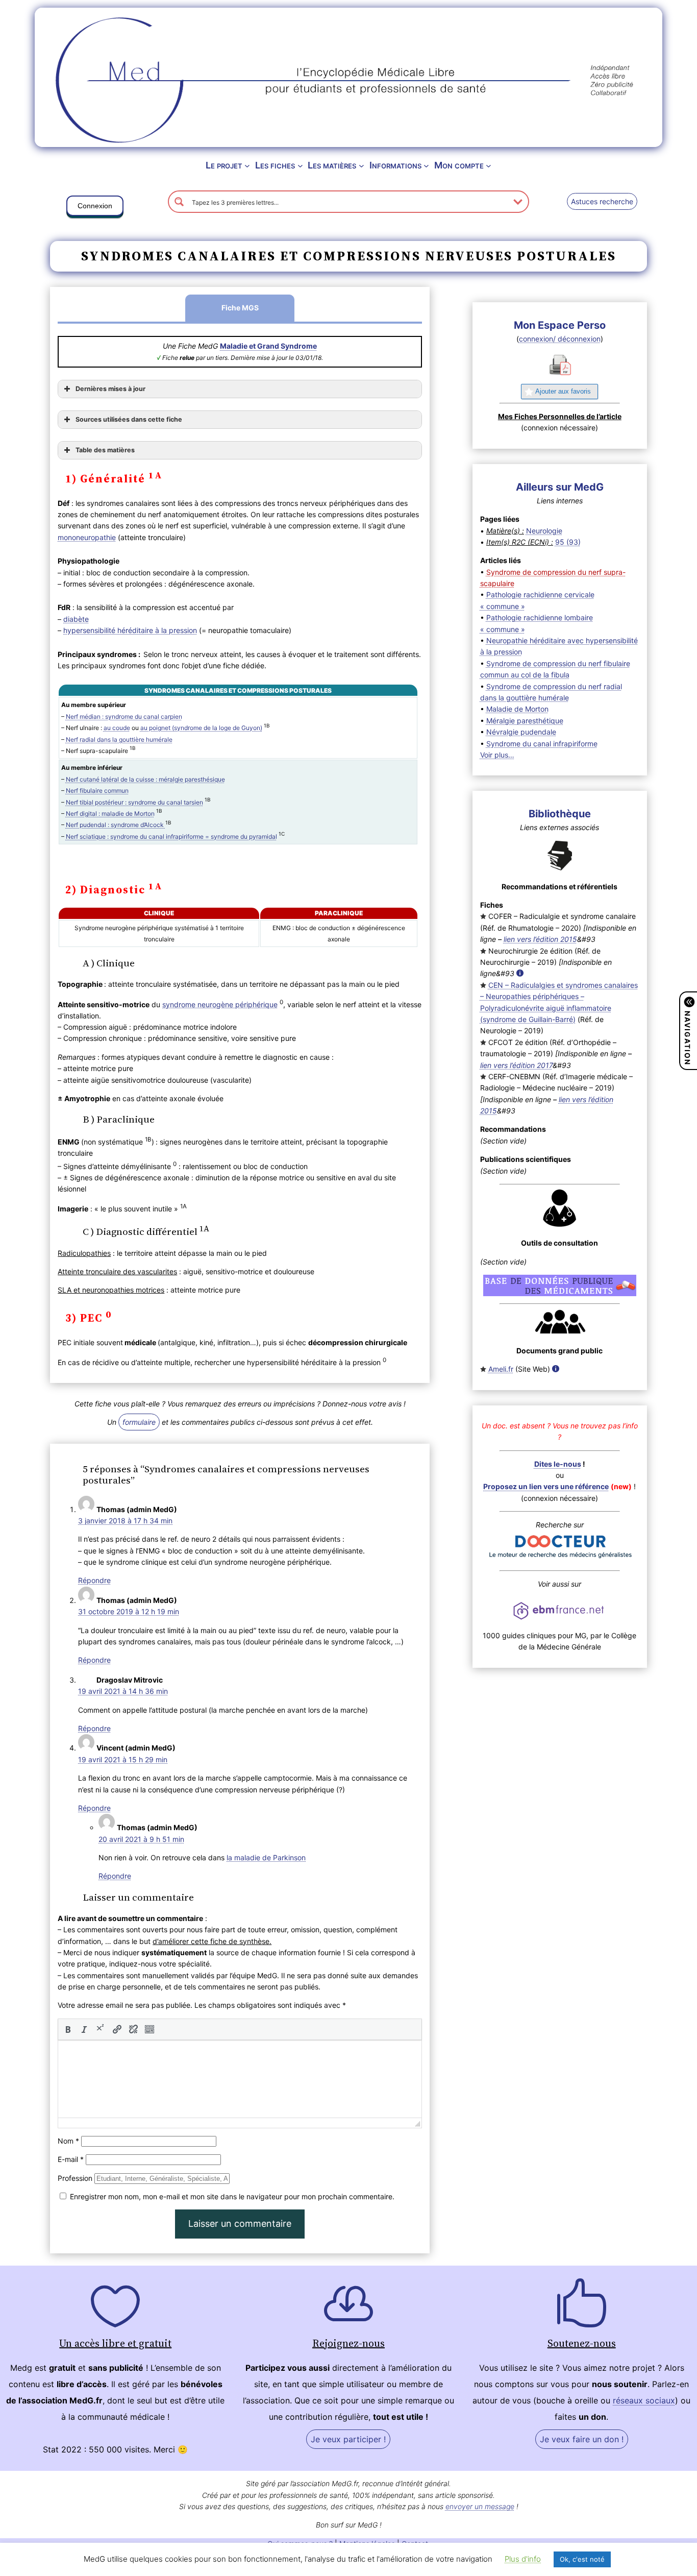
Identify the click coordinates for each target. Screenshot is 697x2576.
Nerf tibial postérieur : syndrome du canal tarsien (134, 802)
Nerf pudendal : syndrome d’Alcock (116, 825)
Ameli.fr (501, 1369)
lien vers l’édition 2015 (540, 939)
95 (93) (568, 542)
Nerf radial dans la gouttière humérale (119, 739)
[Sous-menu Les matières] (362, 166)
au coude (117, 728)
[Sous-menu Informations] (426, 166)
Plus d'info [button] (523, 2559)
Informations (395, 165)
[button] (95, 208)
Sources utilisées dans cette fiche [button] (129, 419)
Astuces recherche (602, 201)
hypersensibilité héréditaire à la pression (130, 630)
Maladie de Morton (517, 709)
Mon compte (459, 165)
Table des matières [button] (105, 450)
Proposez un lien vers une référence (546, 1486)
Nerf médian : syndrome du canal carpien (124, 716)
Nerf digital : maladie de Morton (110, 813)
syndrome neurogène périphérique (220, 1004)
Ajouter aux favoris (563, 391)
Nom (68, 2141)
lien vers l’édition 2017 (516, 1065)
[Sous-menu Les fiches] (300, 166)
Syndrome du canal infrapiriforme (542, 744)
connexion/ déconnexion (560, 339)
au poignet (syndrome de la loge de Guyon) (201, 728)
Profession (75, 2178)
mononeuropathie (87, 537)
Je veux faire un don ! (582, 2439)
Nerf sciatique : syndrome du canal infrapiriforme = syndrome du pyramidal (171, 836)
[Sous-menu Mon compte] (489, 166)
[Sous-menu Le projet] (247, 166)
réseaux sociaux (644, 2400)
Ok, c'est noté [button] (582, 2559)
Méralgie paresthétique (525, 721)
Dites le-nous (558, 1464)
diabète (76, 619)
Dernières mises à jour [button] (110, 389)
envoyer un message (480, 2506)
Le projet (224, 165)
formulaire (139, 1422)
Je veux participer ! (348, 2439)
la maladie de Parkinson (266, 1857)
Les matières (332, 165)
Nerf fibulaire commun (97, 791)
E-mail (71, 2159)
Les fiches (275, 165)
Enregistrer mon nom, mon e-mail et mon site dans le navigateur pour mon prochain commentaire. (232, 2196)
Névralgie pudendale (521, 732)
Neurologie (544, 531)
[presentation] (68, 2029)
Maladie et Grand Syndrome (268, 346)
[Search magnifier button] (179, 202)
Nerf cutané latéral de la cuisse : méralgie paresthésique (145, 779)
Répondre (94, 1580)
